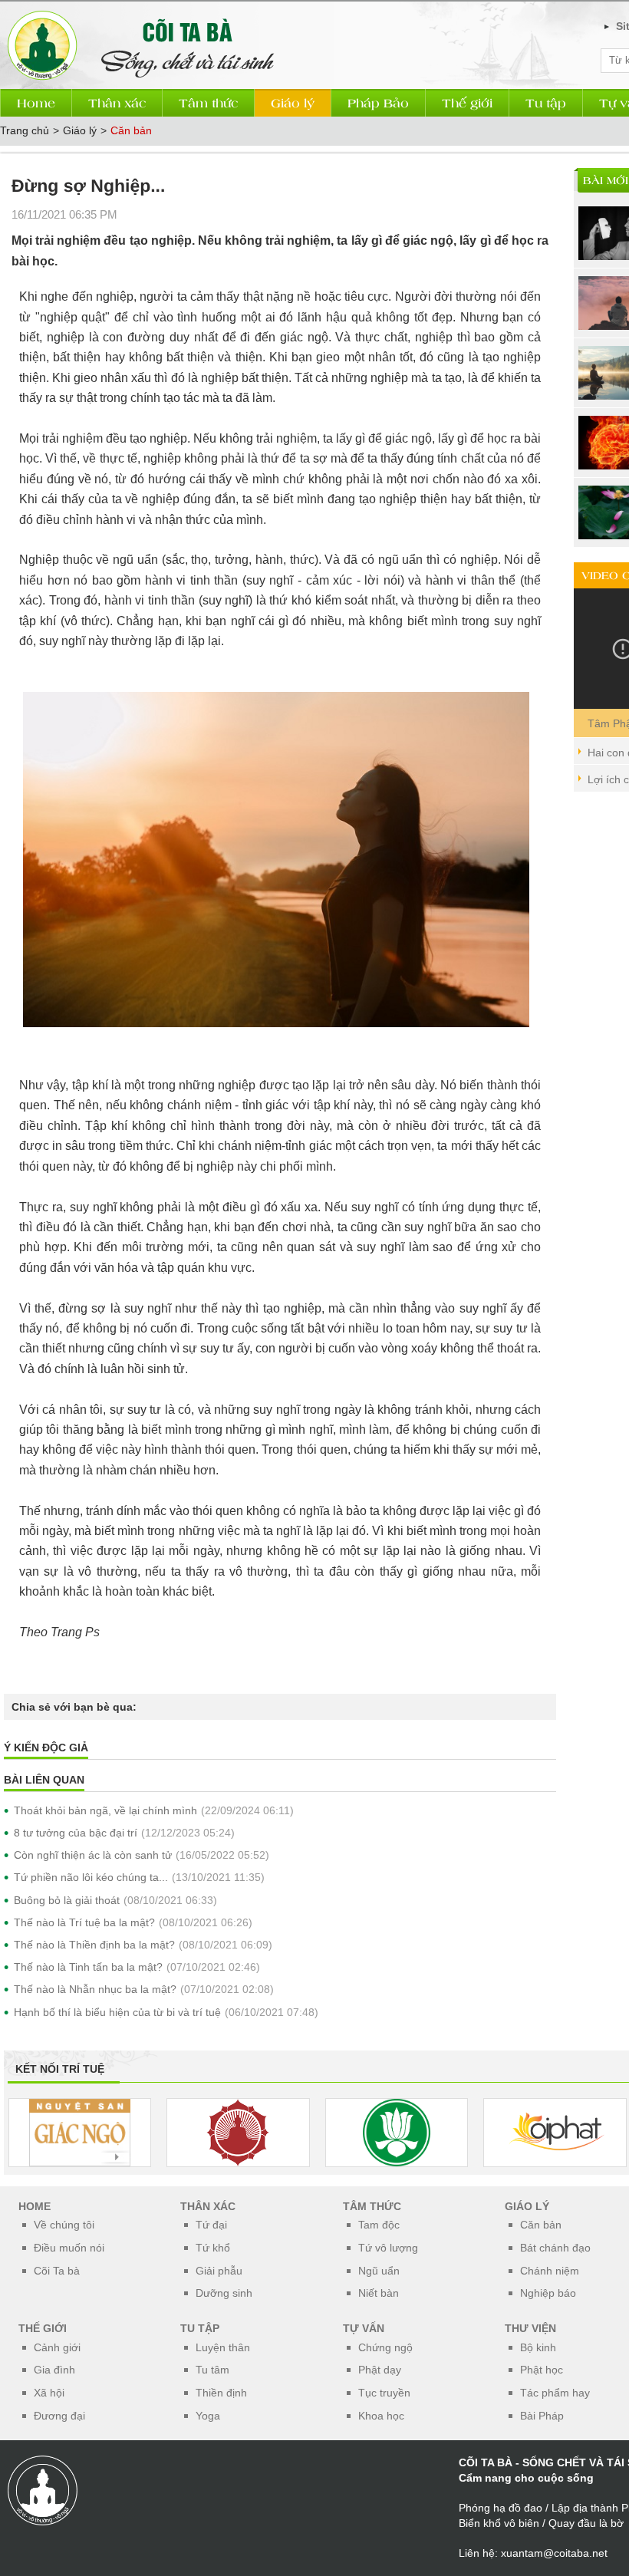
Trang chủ (25, 130)
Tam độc (379, 2225)
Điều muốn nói (69, 2248)
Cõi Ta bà (57, 2271)
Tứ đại (211, 2225)
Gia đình (54, 2370)
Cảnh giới (57, 2347)
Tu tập (546, 102)
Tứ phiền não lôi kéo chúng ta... (91, 1877)
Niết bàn (379, 2293)
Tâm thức (208, 102)
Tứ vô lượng (388, 2248)
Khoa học (381, 2416)
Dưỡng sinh (224, 2293)
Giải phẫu (219, 2271)
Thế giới (467, 102)
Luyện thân (223, 2347)
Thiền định (221, 2393)
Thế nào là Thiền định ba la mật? (94, 1945)
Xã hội (49, 2393)
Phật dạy (380, 2370)
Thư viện (530, 2328)
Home (36, 102)
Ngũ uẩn (379, 2271)
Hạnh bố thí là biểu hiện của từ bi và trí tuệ (117, 2012)
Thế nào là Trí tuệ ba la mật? (84, 1922)
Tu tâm (212, 2370)
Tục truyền (384, 2393)
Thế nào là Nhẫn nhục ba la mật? (95, 1989)
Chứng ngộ (385, 2347)
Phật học (542, 2370)
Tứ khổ (213, 2248)
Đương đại (59, 2416)
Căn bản (131, 130)
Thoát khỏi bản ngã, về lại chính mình (105, 1810)
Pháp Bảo (378, 102)
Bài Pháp (542, 2416)
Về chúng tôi (64, 2225)
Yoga (208, 2416)
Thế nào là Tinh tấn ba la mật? (88, 1967)
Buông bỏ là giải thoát (67, 1900)
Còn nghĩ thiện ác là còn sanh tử (93, 1855)
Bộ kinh (538, 2347)
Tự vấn (364, 2328)
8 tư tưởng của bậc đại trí (76, 1833)
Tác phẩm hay (555, 2393)
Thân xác (117, 102)
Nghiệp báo (548, 2293)
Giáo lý (293, 102)
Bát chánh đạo (555, 2248)
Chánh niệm (550, 2271)
